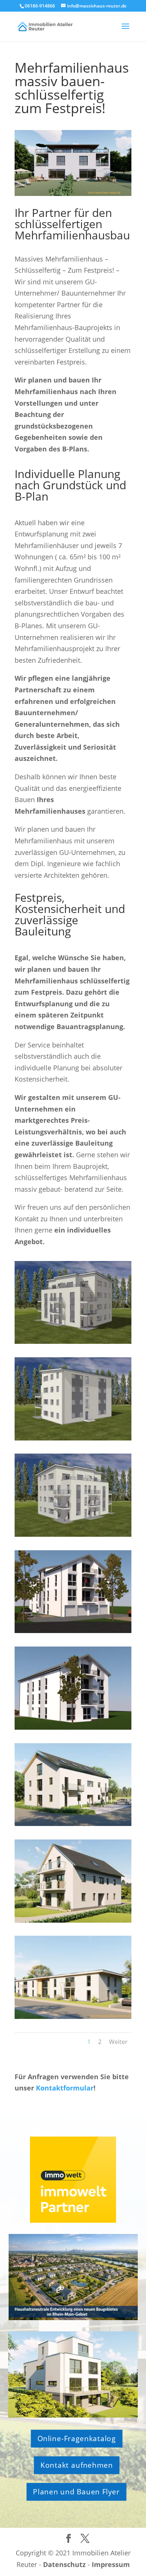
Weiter (118, 2042)
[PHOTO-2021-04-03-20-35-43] (73, 1341)
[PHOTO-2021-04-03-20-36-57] (73, 1438)
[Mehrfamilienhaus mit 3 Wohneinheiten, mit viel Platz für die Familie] (73, 1920)
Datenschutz (64, 2564)
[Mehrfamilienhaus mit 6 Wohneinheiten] (73, 1823)
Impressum (111, 2564)
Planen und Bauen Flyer (76, 2492)
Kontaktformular (65, 2088)
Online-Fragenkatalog (76, 2439)
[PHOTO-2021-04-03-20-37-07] (73, 1534)
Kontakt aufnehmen (76, 2465)
